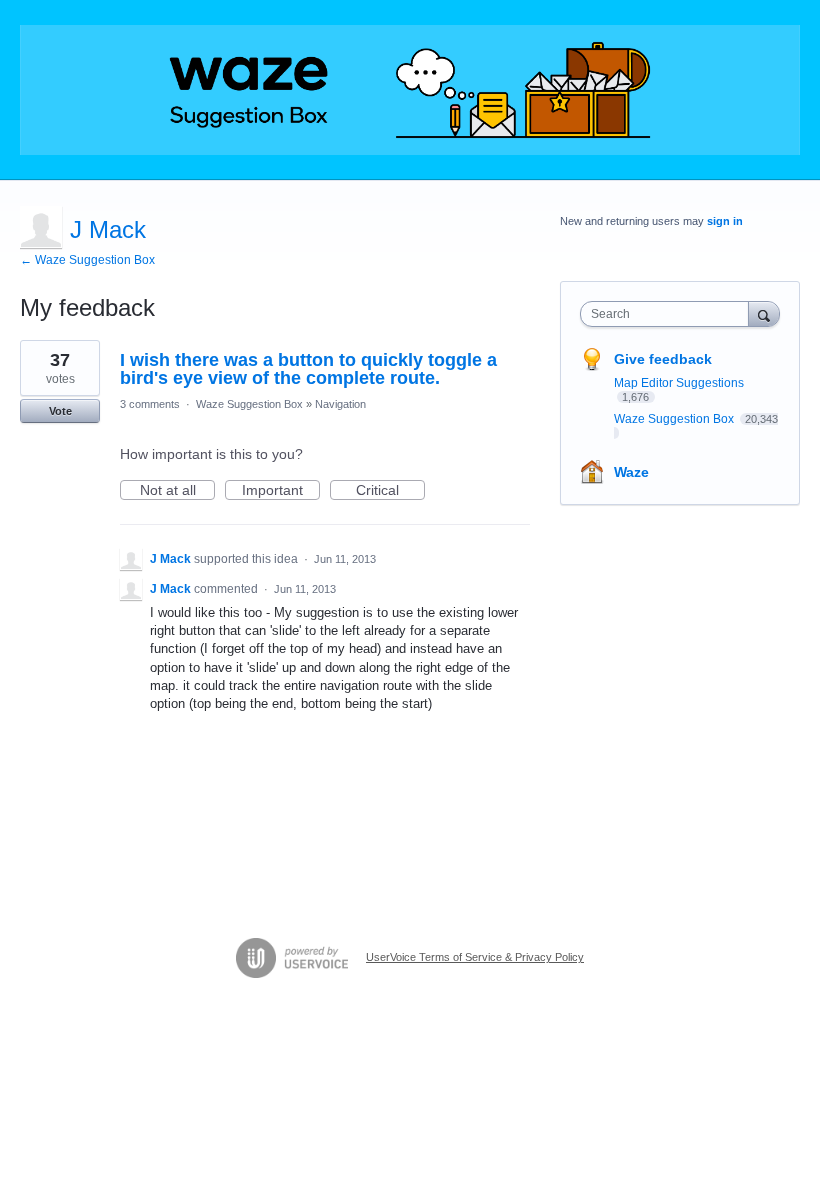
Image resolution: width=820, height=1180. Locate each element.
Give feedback (663, 359)
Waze (631, 472)
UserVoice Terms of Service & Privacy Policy (475, 957)
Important (281, 491)
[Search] (764, 313)
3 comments (150, 404)
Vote (60, 411)
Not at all (177, 491)
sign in (725, 221)
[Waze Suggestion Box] (410, 90)
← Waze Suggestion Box (87, 260)
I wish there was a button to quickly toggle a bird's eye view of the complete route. (308, 369)
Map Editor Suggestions (679, 383)
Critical (390, 491)
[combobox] (669, 314)
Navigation (340, 404)
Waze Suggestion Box (249, 404)
